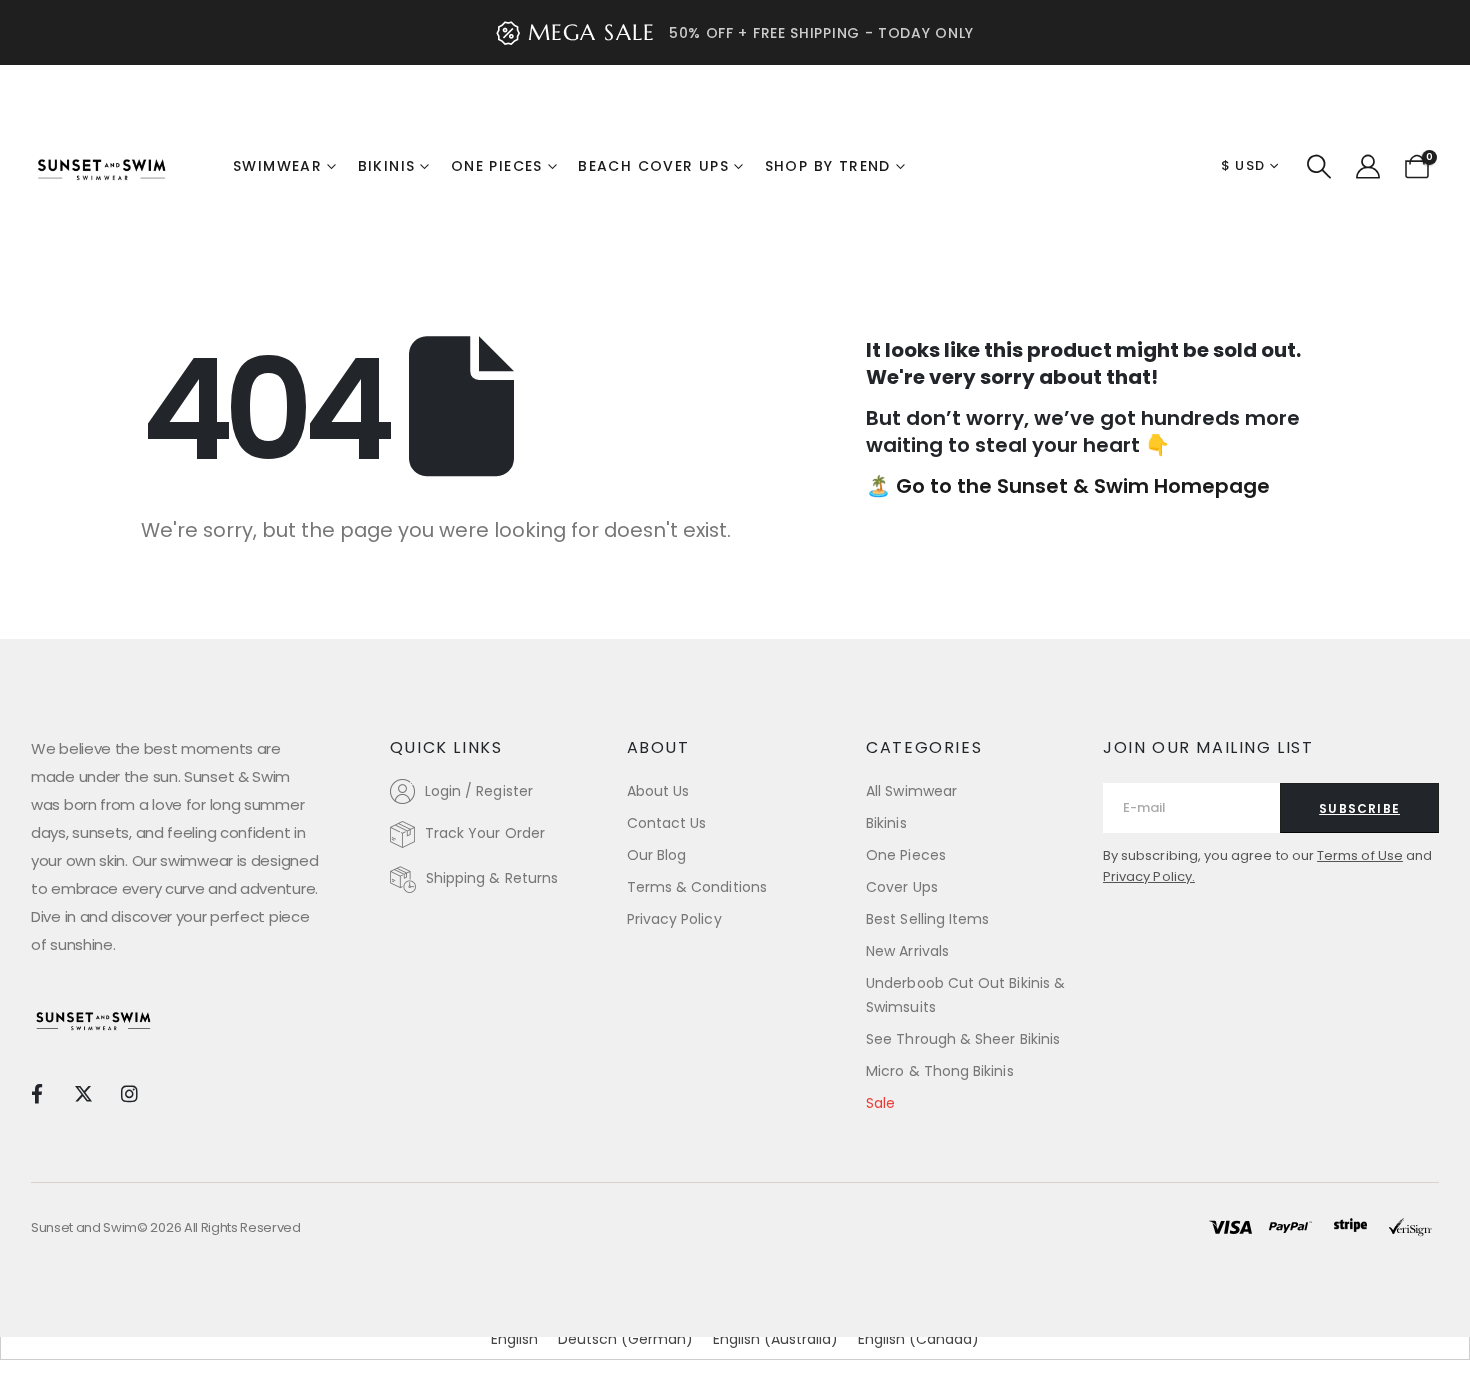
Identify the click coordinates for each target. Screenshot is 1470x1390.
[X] (82, 1093)
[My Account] (1367, 167)
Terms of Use (1360, 855)
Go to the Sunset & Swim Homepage (1083, 486)
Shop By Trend (828, 166)
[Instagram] (129, 1093)
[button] (1319, 167)
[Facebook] (36, 1093)
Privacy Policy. (1149, 876)
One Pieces (497, 166)
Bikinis (387, 166)
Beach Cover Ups (653, 166)
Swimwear (277, 166)
